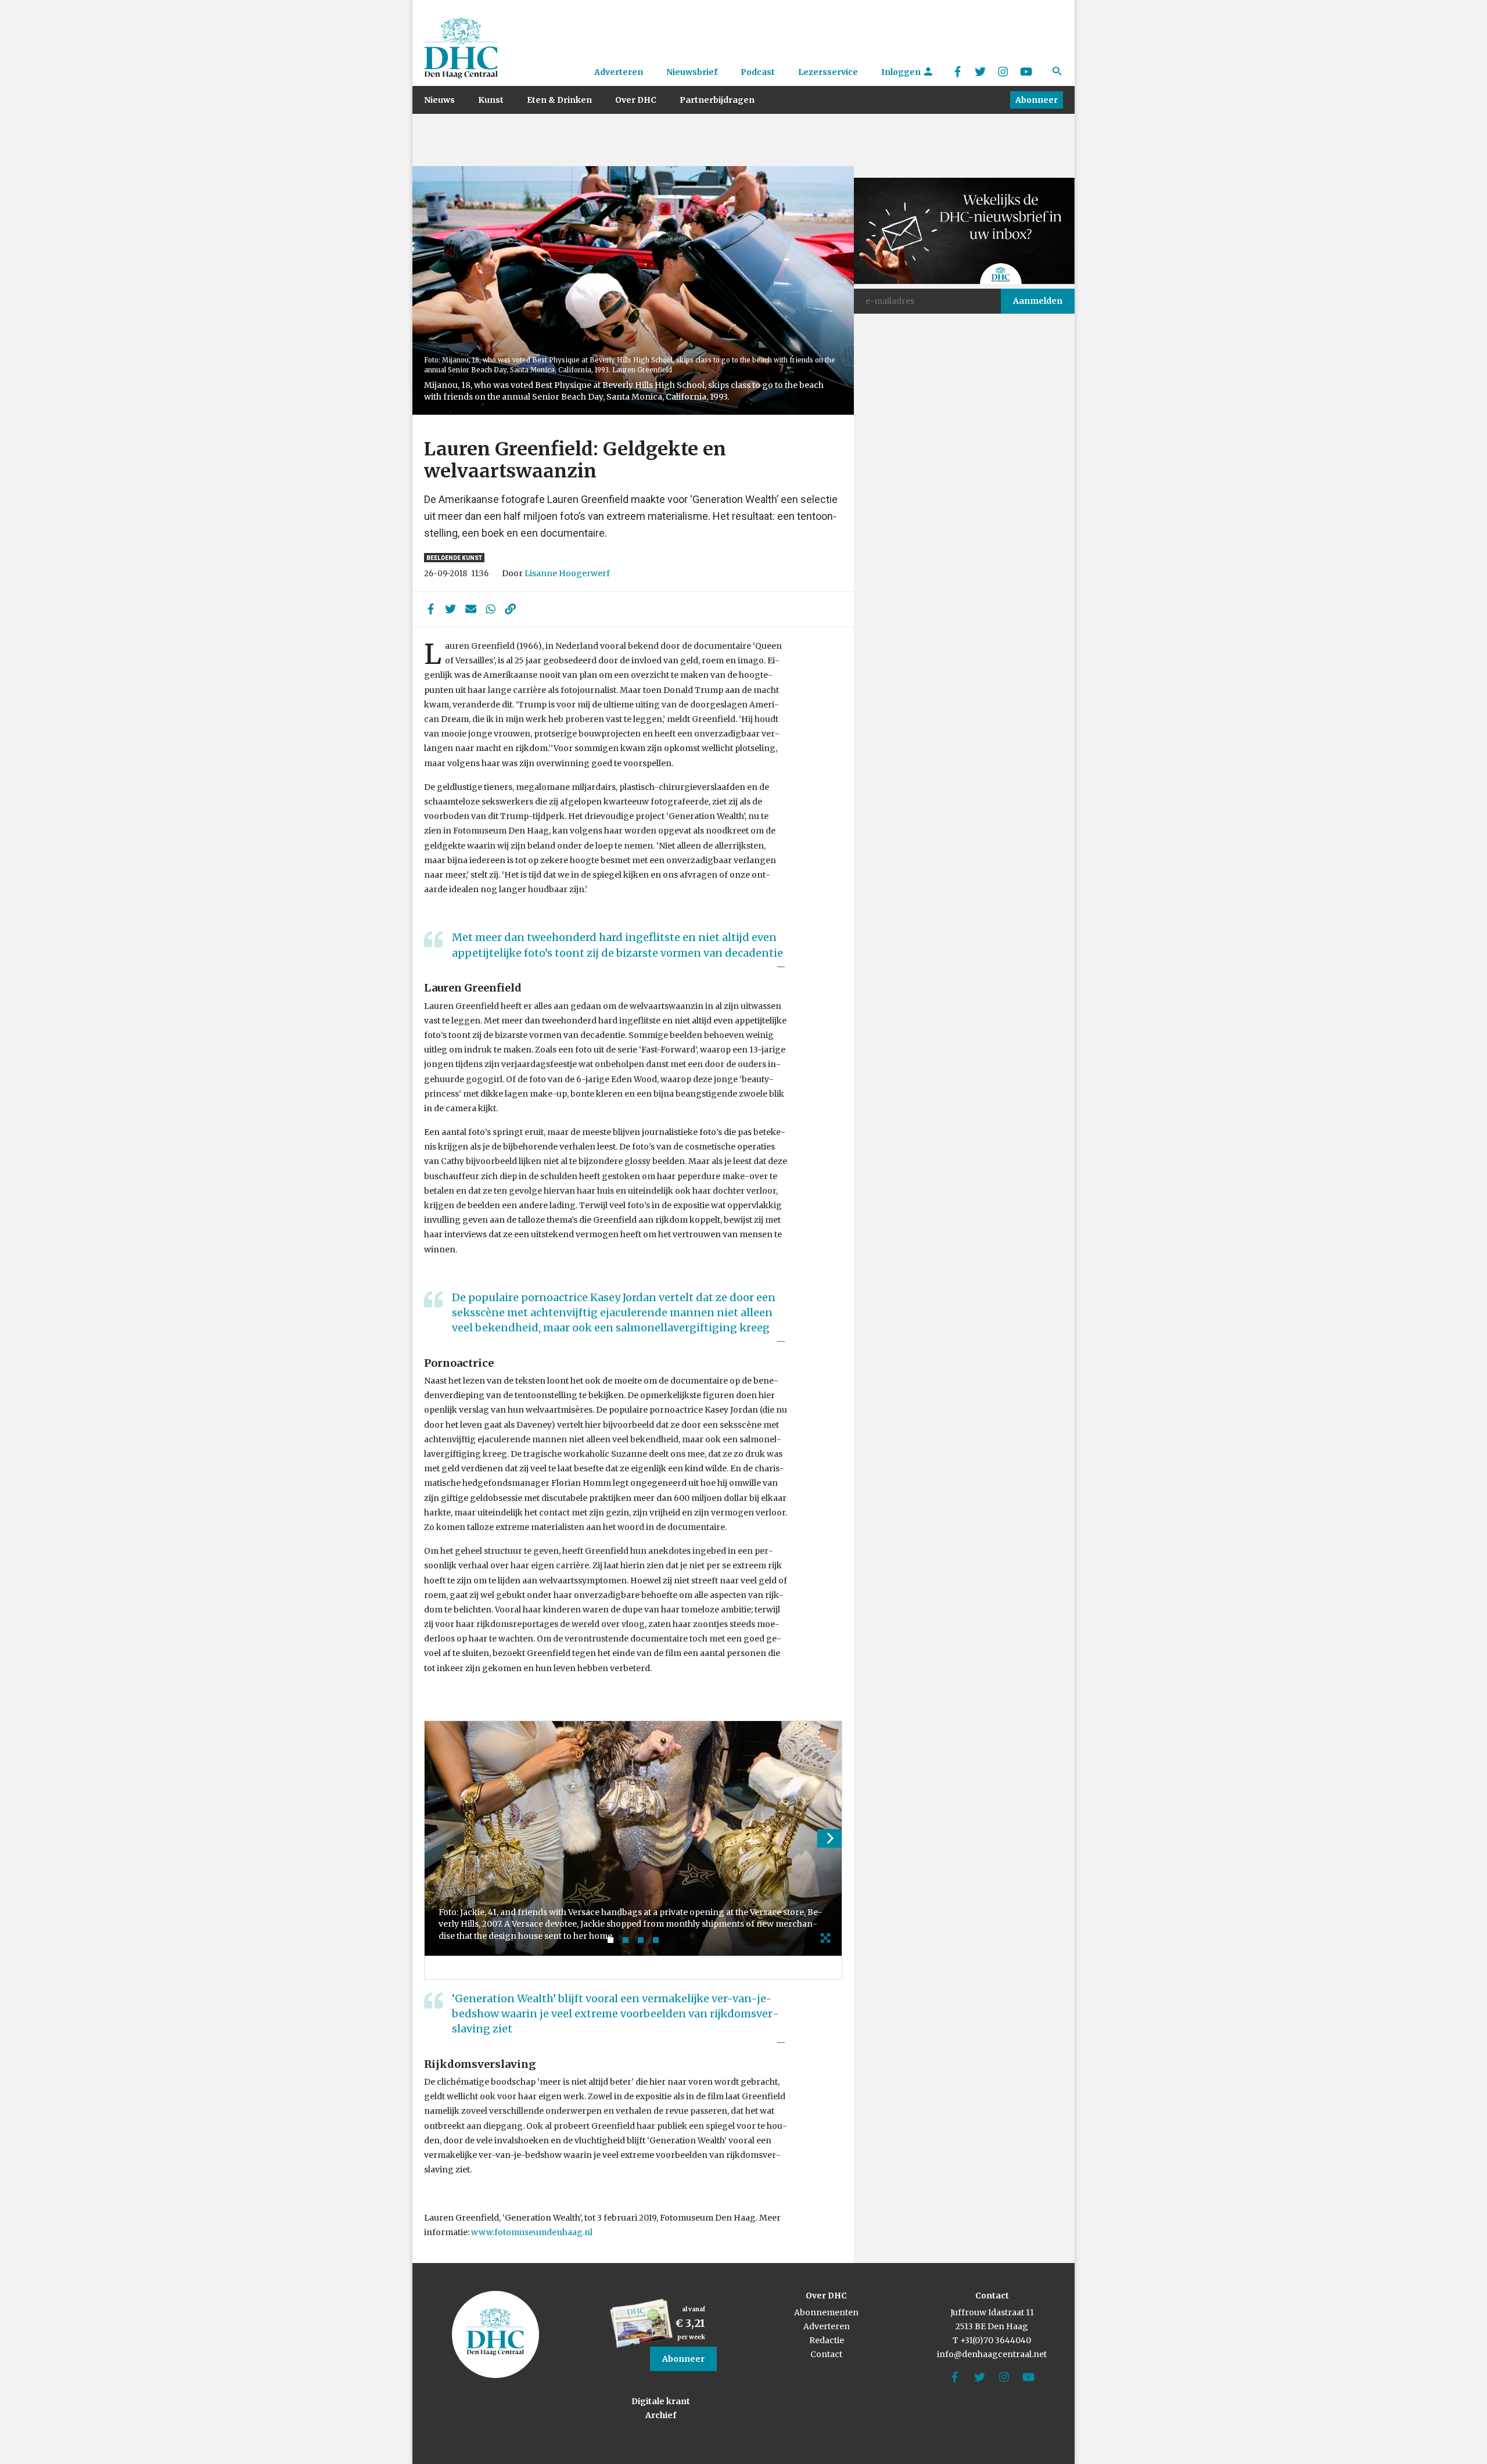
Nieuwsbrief (692, 72)
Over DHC (636, 100)
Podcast (758, 72)
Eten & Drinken (559, 100)
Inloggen (902, 72)
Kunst (491, 100)
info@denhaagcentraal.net (992, 2354)
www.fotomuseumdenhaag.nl (532, 2232)
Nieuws (439, 100)
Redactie (827, 2340)
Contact (826, 2354)
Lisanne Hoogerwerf (567, 573)
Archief (661, 2415)
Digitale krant (661, 2401)
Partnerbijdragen (717, 100)
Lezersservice (828, 72)
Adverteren (619, 72)
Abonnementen (826, 2312)
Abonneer (1037, 100)
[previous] (437, 1838)
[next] (829, 1838)
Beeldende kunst (454, 558)
